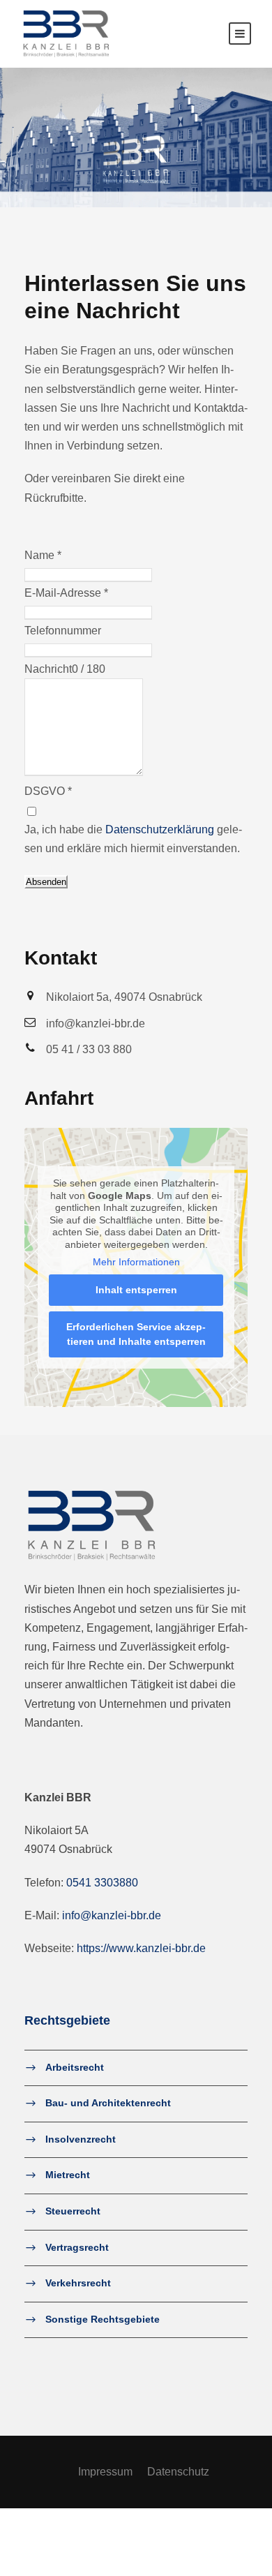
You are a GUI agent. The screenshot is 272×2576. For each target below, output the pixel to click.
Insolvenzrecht (81, 2139)
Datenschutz (178, 2472)
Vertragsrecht (77, 2247)
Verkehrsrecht (78, 2283)
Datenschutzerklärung (160, 829)
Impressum (105, 2472)
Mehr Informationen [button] (136, 1262)
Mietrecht (68, 2175)
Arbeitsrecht (75, 2067)
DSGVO (48, 791)
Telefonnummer (63, 631)
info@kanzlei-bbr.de (112, 1915)
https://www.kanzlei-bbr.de (141, 1948)
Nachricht (48, 669)
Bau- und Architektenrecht (108, 2103)
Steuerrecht (73, 2211)
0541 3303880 (102, 1883)
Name (43, 555)
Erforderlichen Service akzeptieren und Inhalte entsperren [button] (136, 1334)
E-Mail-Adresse (66, 593)
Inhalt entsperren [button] (136, 1290)
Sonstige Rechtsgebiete (103, 2319)
